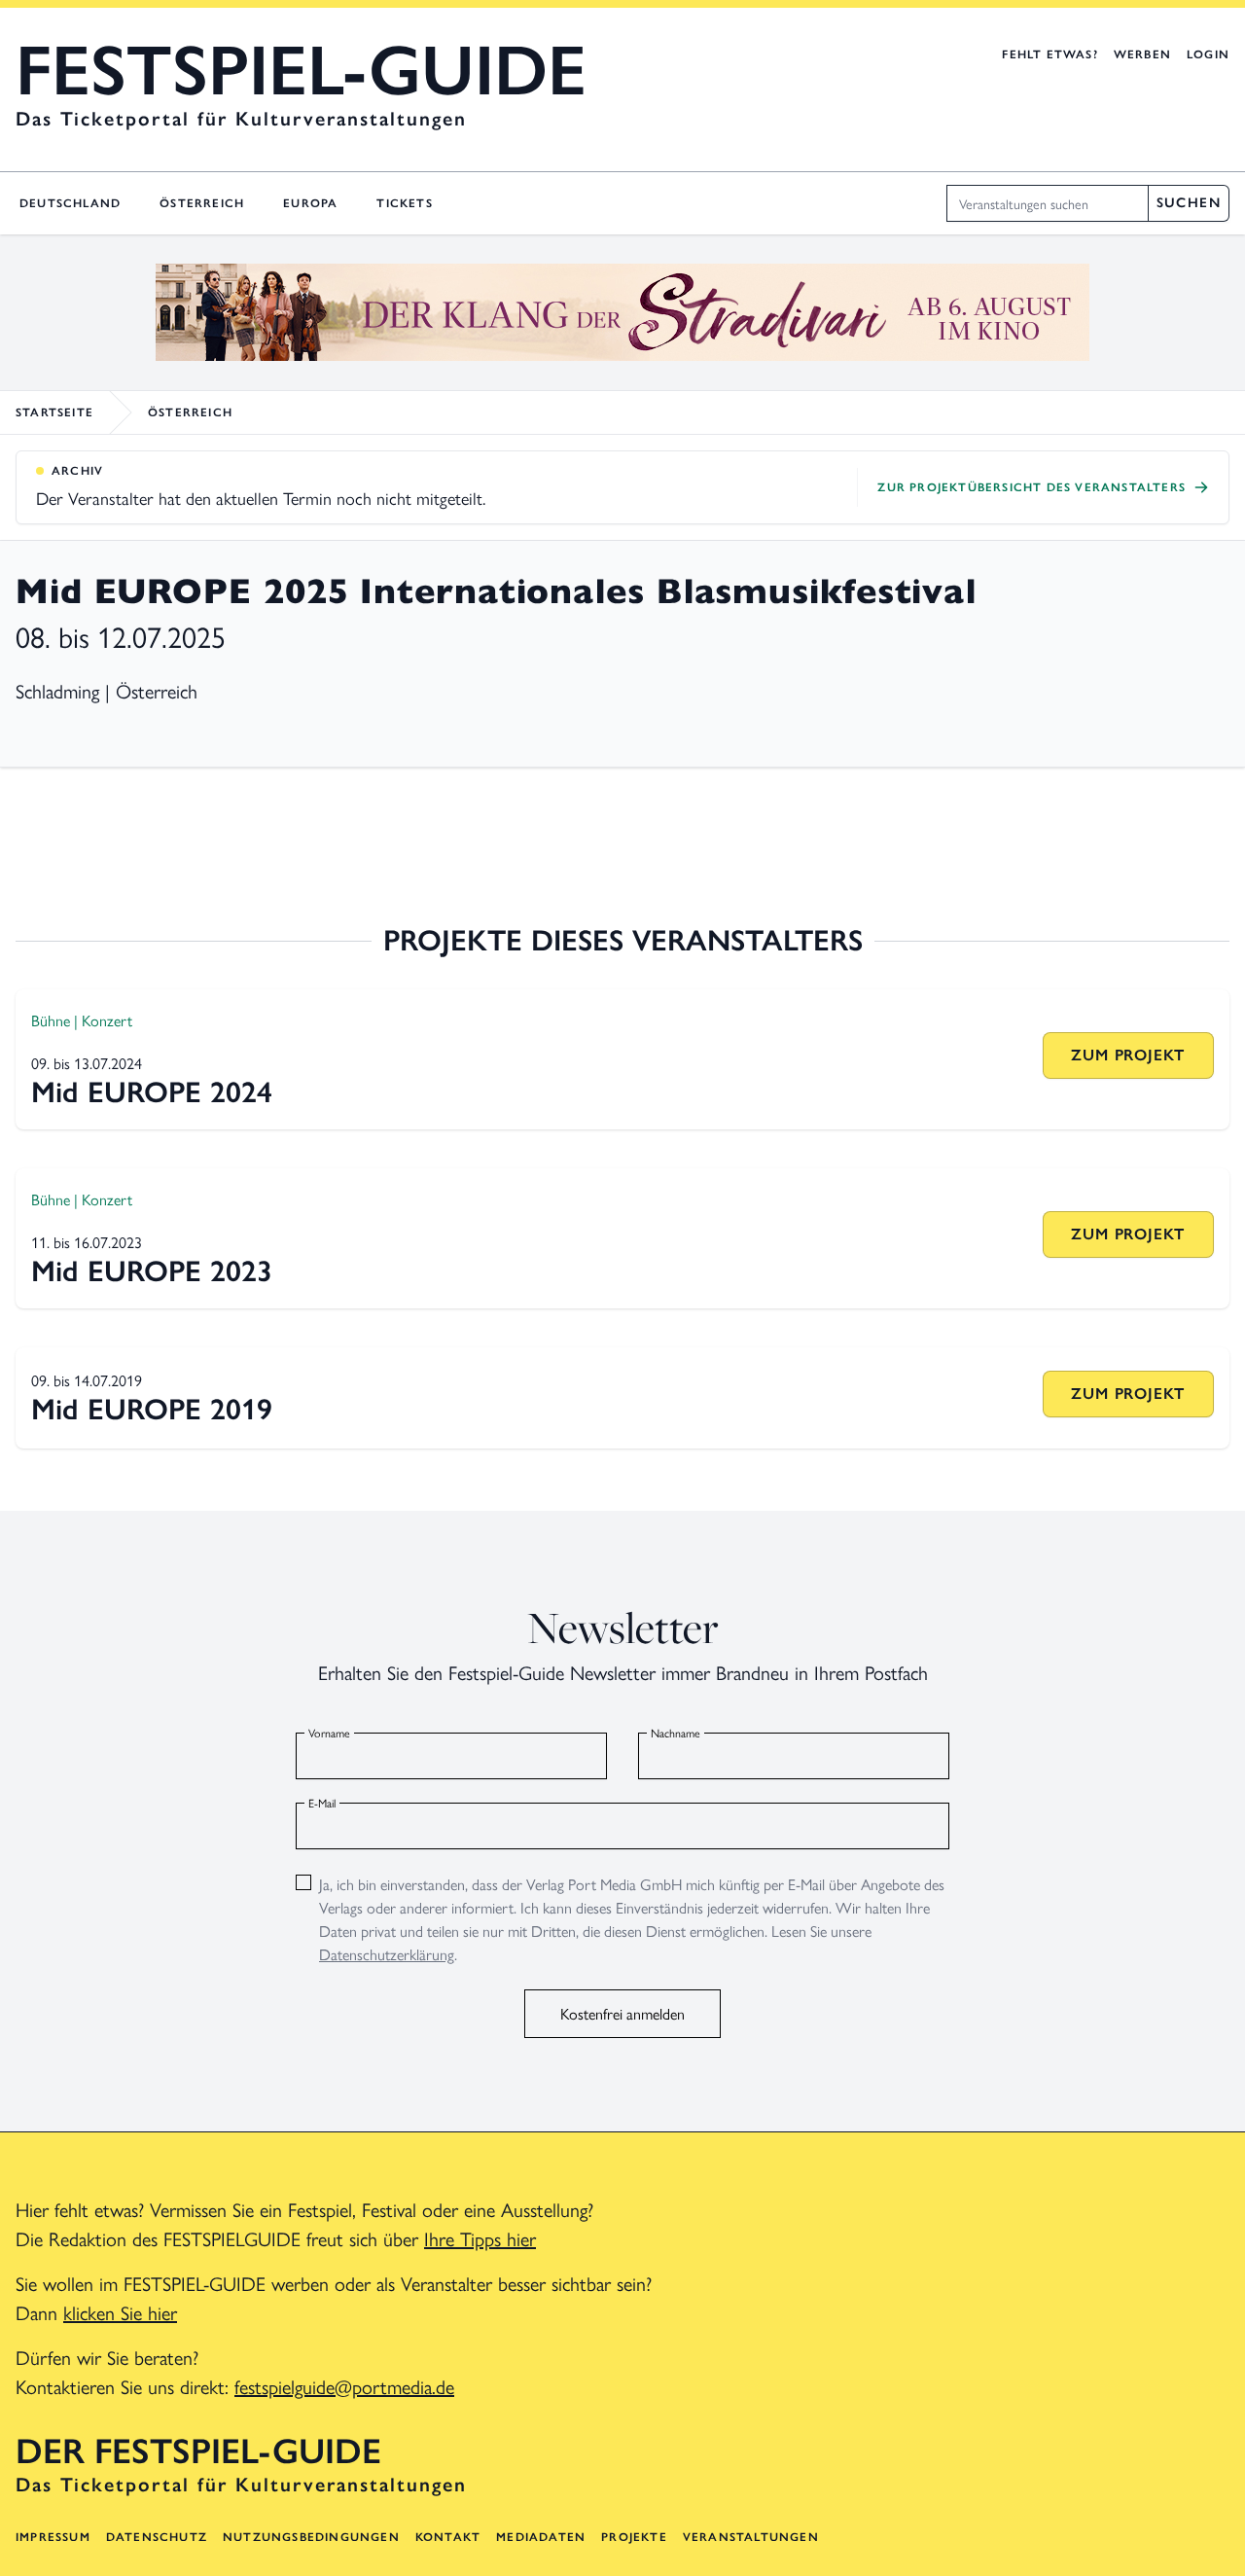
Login (1208, 54)
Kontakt (448, 2537)
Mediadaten (541, 2537)
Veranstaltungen (751, 2537)
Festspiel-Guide (301, 70)
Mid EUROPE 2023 (152, 1271)
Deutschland (70, 203)
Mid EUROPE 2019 (152, 1409)
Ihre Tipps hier (480, 2238)
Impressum (53, 2537)
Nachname (676, 1733)
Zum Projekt (1128, 1055)
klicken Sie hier (120, 2312)
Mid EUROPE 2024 (152, 1092)
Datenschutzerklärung (387, 1954)
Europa (310, 203)
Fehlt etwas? (1049, 54)
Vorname (329, 1733)
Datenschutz (157, 2537)
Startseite (54, 412)
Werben (1142, 54)
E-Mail (322, 1803)
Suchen (1189, 203)
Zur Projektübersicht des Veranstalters (1032, 487)
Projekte (634, 2537)
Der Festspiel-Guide (198, 2451)
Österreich (202, 203)
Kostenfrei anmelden (622, 2013)
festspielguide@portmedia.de (344, 2386)
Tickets (404, 203)
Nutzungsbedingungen (311, 2537)
